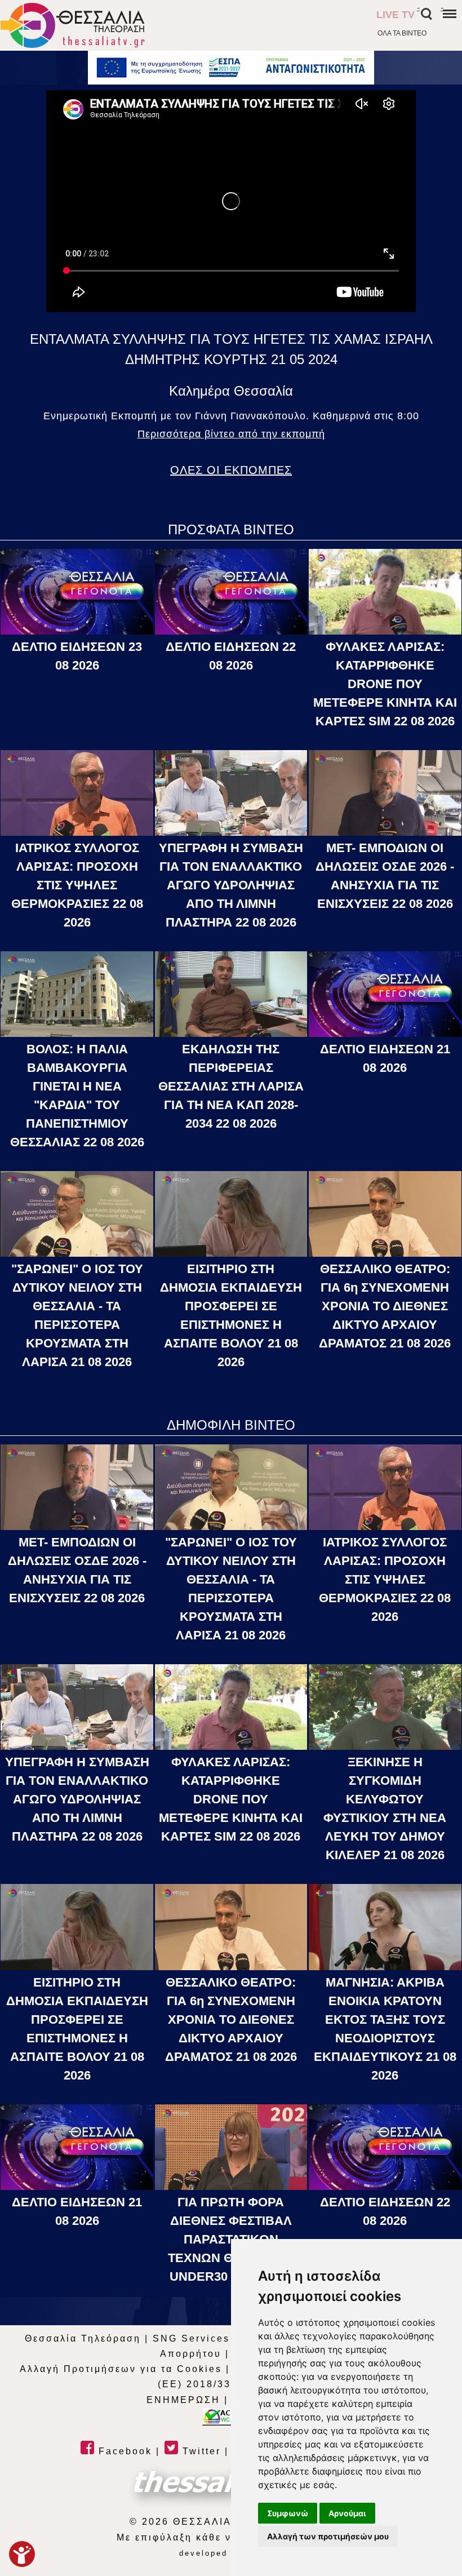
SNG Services (191, 2338)
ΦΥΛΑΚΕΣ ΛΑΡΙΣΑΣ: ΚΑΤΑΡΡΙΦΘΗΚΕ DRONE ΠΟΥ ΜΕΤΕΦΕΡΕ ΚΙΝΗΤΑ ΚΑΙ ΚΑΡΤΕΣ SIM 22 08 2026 (385, 684)
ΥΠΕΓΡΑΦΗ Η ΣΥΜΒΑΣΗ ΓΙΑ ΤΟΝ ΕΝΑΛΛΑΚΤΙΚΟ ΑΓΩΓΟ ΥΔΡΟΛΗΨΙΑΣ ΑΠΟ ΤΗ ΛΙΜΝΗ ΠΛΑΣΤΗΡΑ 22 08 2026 (231, 885)
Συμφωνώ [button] (288, 2513)
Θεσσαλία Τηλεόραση (83, 2338)
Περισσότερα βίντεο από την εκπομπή (231, 434)
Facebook (123, 2451)
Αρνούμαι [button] (347, 2513)
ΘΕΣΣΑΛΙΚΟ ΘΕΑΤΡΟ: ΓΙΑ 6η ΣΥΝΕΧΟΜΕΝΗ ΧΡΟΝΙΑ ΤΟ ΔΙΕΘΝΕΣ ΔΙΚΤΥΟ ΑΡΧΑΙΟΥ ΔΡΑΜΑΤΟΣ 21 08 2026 (385, 1306)
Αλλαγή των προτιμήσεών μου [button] (328, 2536)
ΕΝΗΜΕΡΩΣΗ (183, 2400)
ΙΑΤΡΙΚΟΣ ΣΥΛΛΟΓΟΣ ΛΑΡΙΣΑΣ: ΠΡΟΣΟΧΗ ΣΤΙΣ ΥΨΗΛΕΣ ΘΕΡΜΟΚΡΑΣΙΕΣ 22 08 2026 (77, 885)
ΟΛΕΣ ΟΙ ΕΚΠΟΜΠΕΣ (231, 470)
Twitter (200, 2451)
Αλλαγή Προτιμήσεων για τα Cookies (121, 2369)
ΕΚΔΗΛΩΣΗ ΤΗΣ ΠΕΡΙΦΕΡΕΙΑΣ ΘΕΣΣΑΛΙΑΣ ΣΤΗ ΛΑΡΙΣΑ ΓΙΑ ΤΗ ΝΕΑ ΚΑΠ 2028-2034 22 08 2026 (231, 1086)
